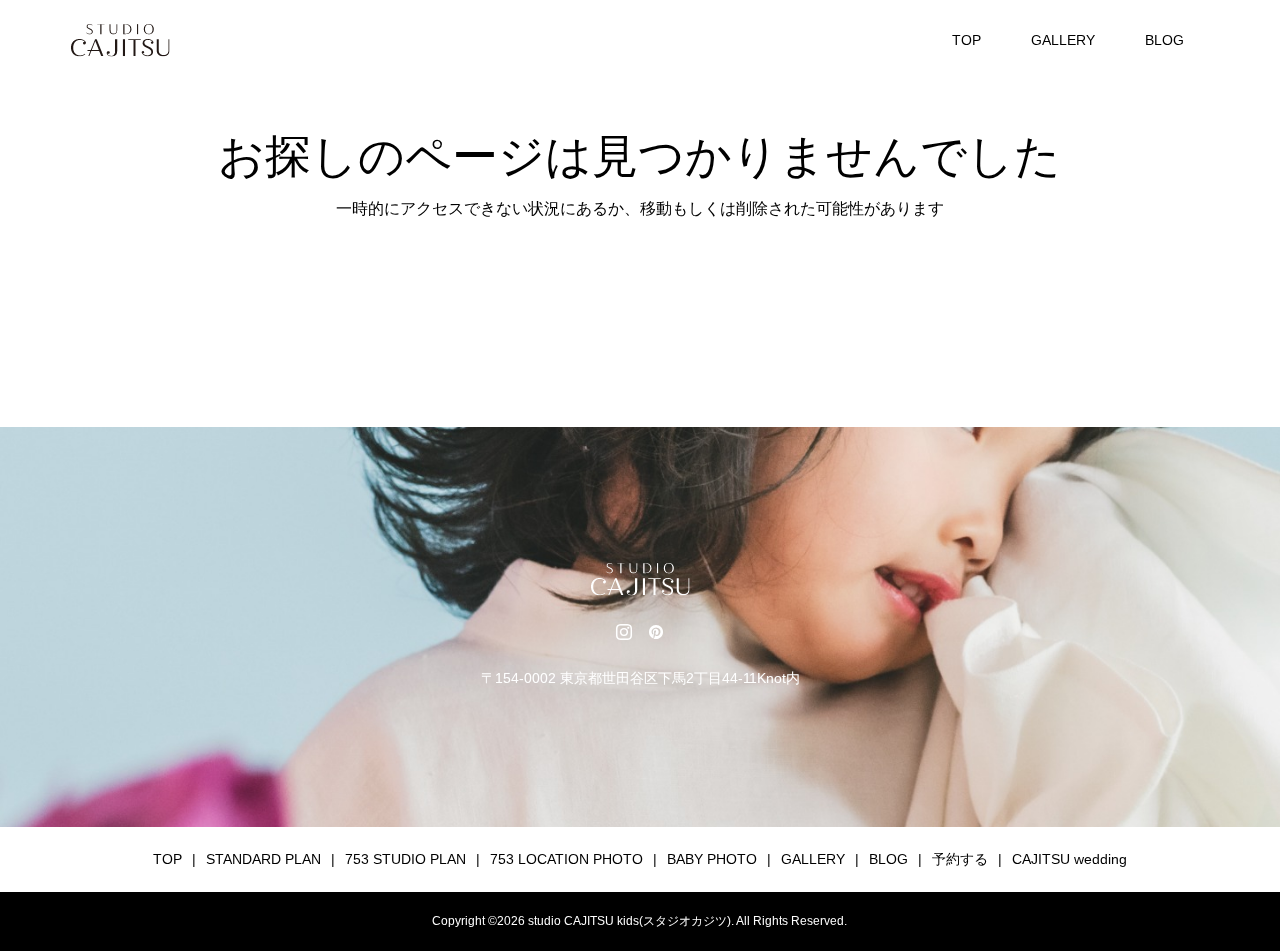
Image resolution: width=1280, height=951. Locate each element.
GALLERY (1063, 40)
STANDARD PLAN (263, 859)
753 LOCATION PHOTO (566, 859)
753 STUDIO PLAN (405, 859)
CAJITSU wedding (1069, 859)
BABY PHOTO (712, 859)
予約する (960, 859)
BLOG (1164, 40)
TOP (966, 40)
